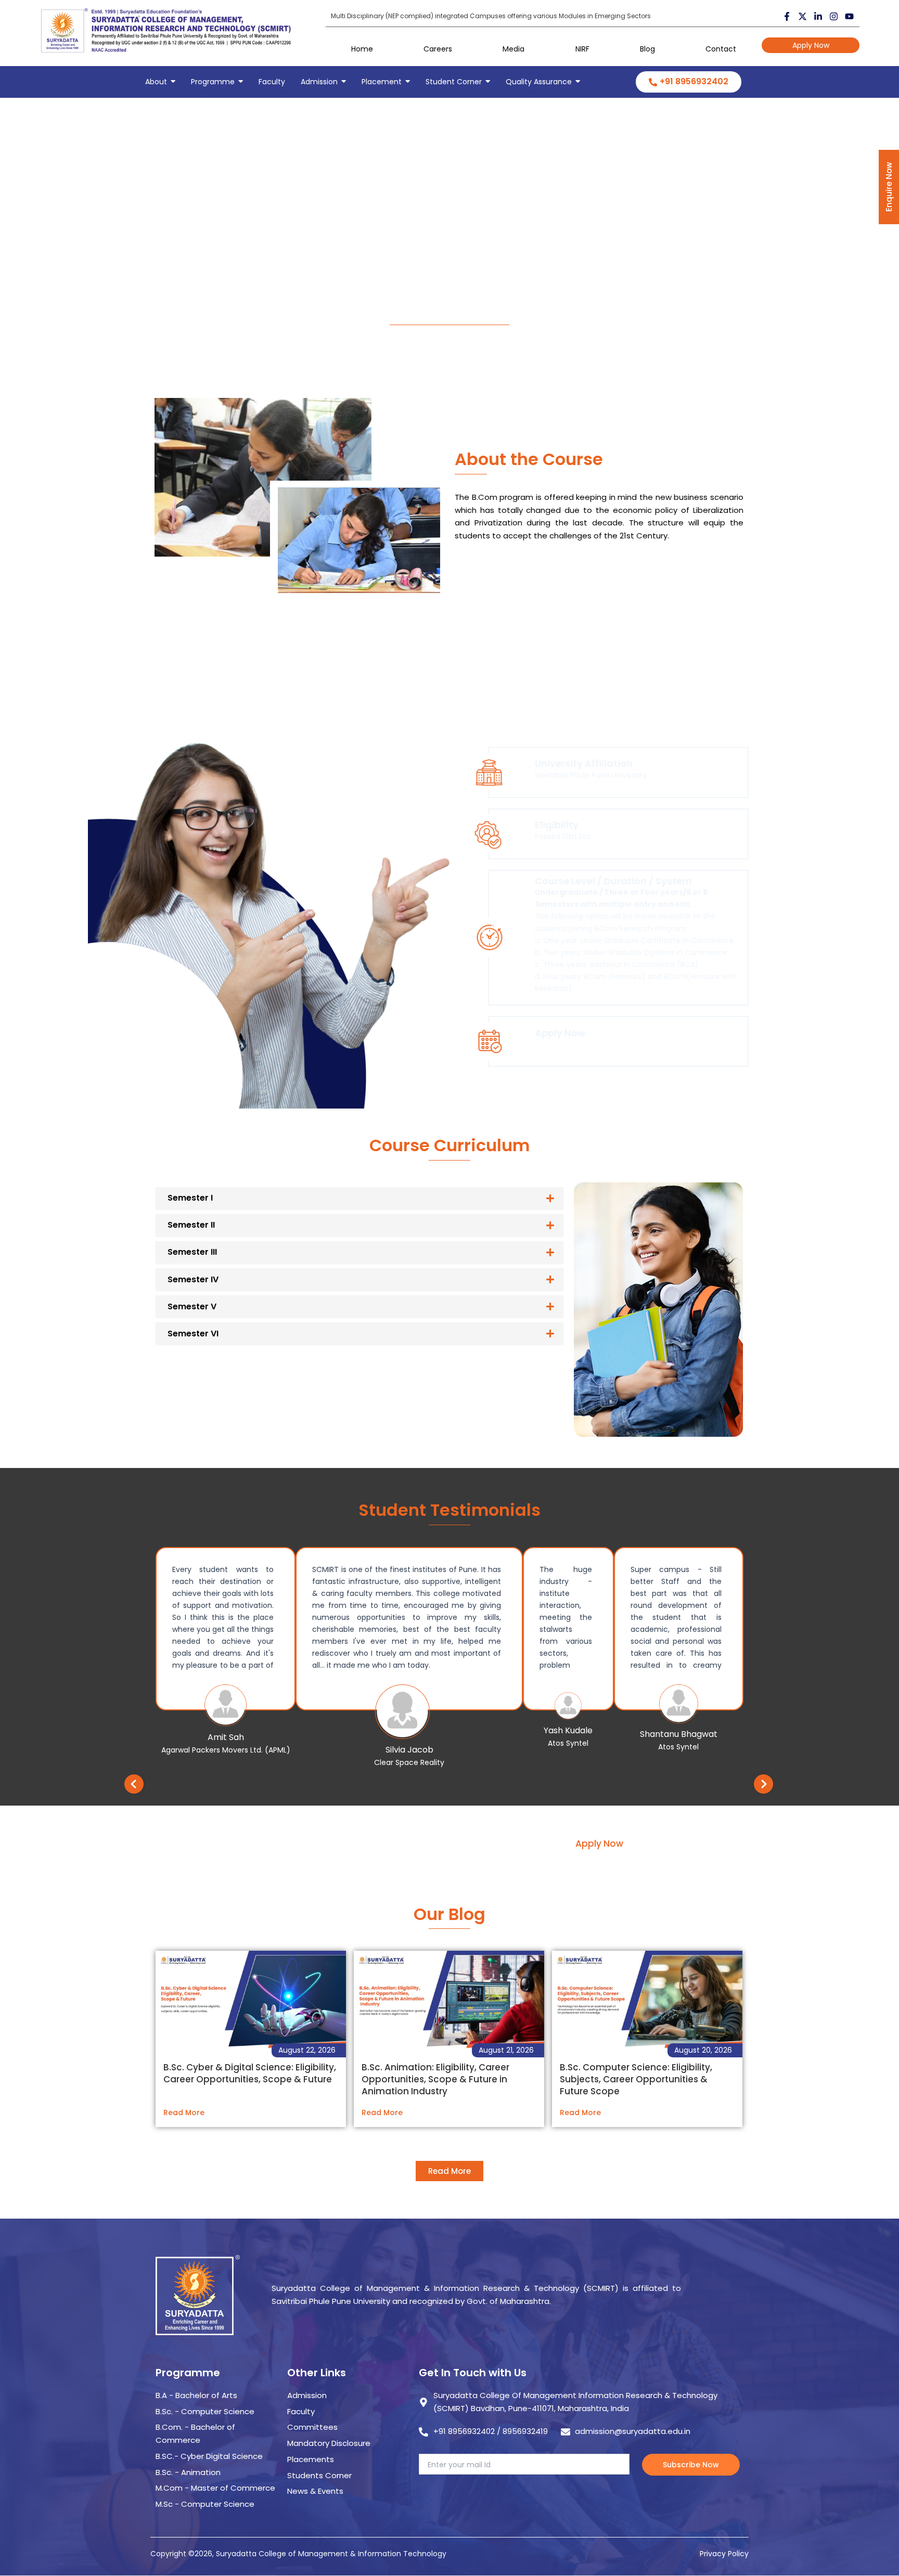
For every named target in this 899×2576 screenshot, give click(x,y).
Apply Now (811, 45)
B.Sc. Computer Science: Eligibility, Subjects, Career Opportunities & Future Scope (636, 2079)
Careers (438, 49)
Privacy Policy (724, 2554)
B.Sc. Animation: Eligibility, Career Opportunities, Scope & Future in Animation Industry (435, 2079)
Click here (553, 1044)
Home (362, 49)
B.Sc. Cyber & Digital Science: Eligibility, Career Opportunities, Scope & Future (250, 2073)
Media (513, 49)
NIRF (582, 49)
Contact (721, 49)
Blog (647, 49)
